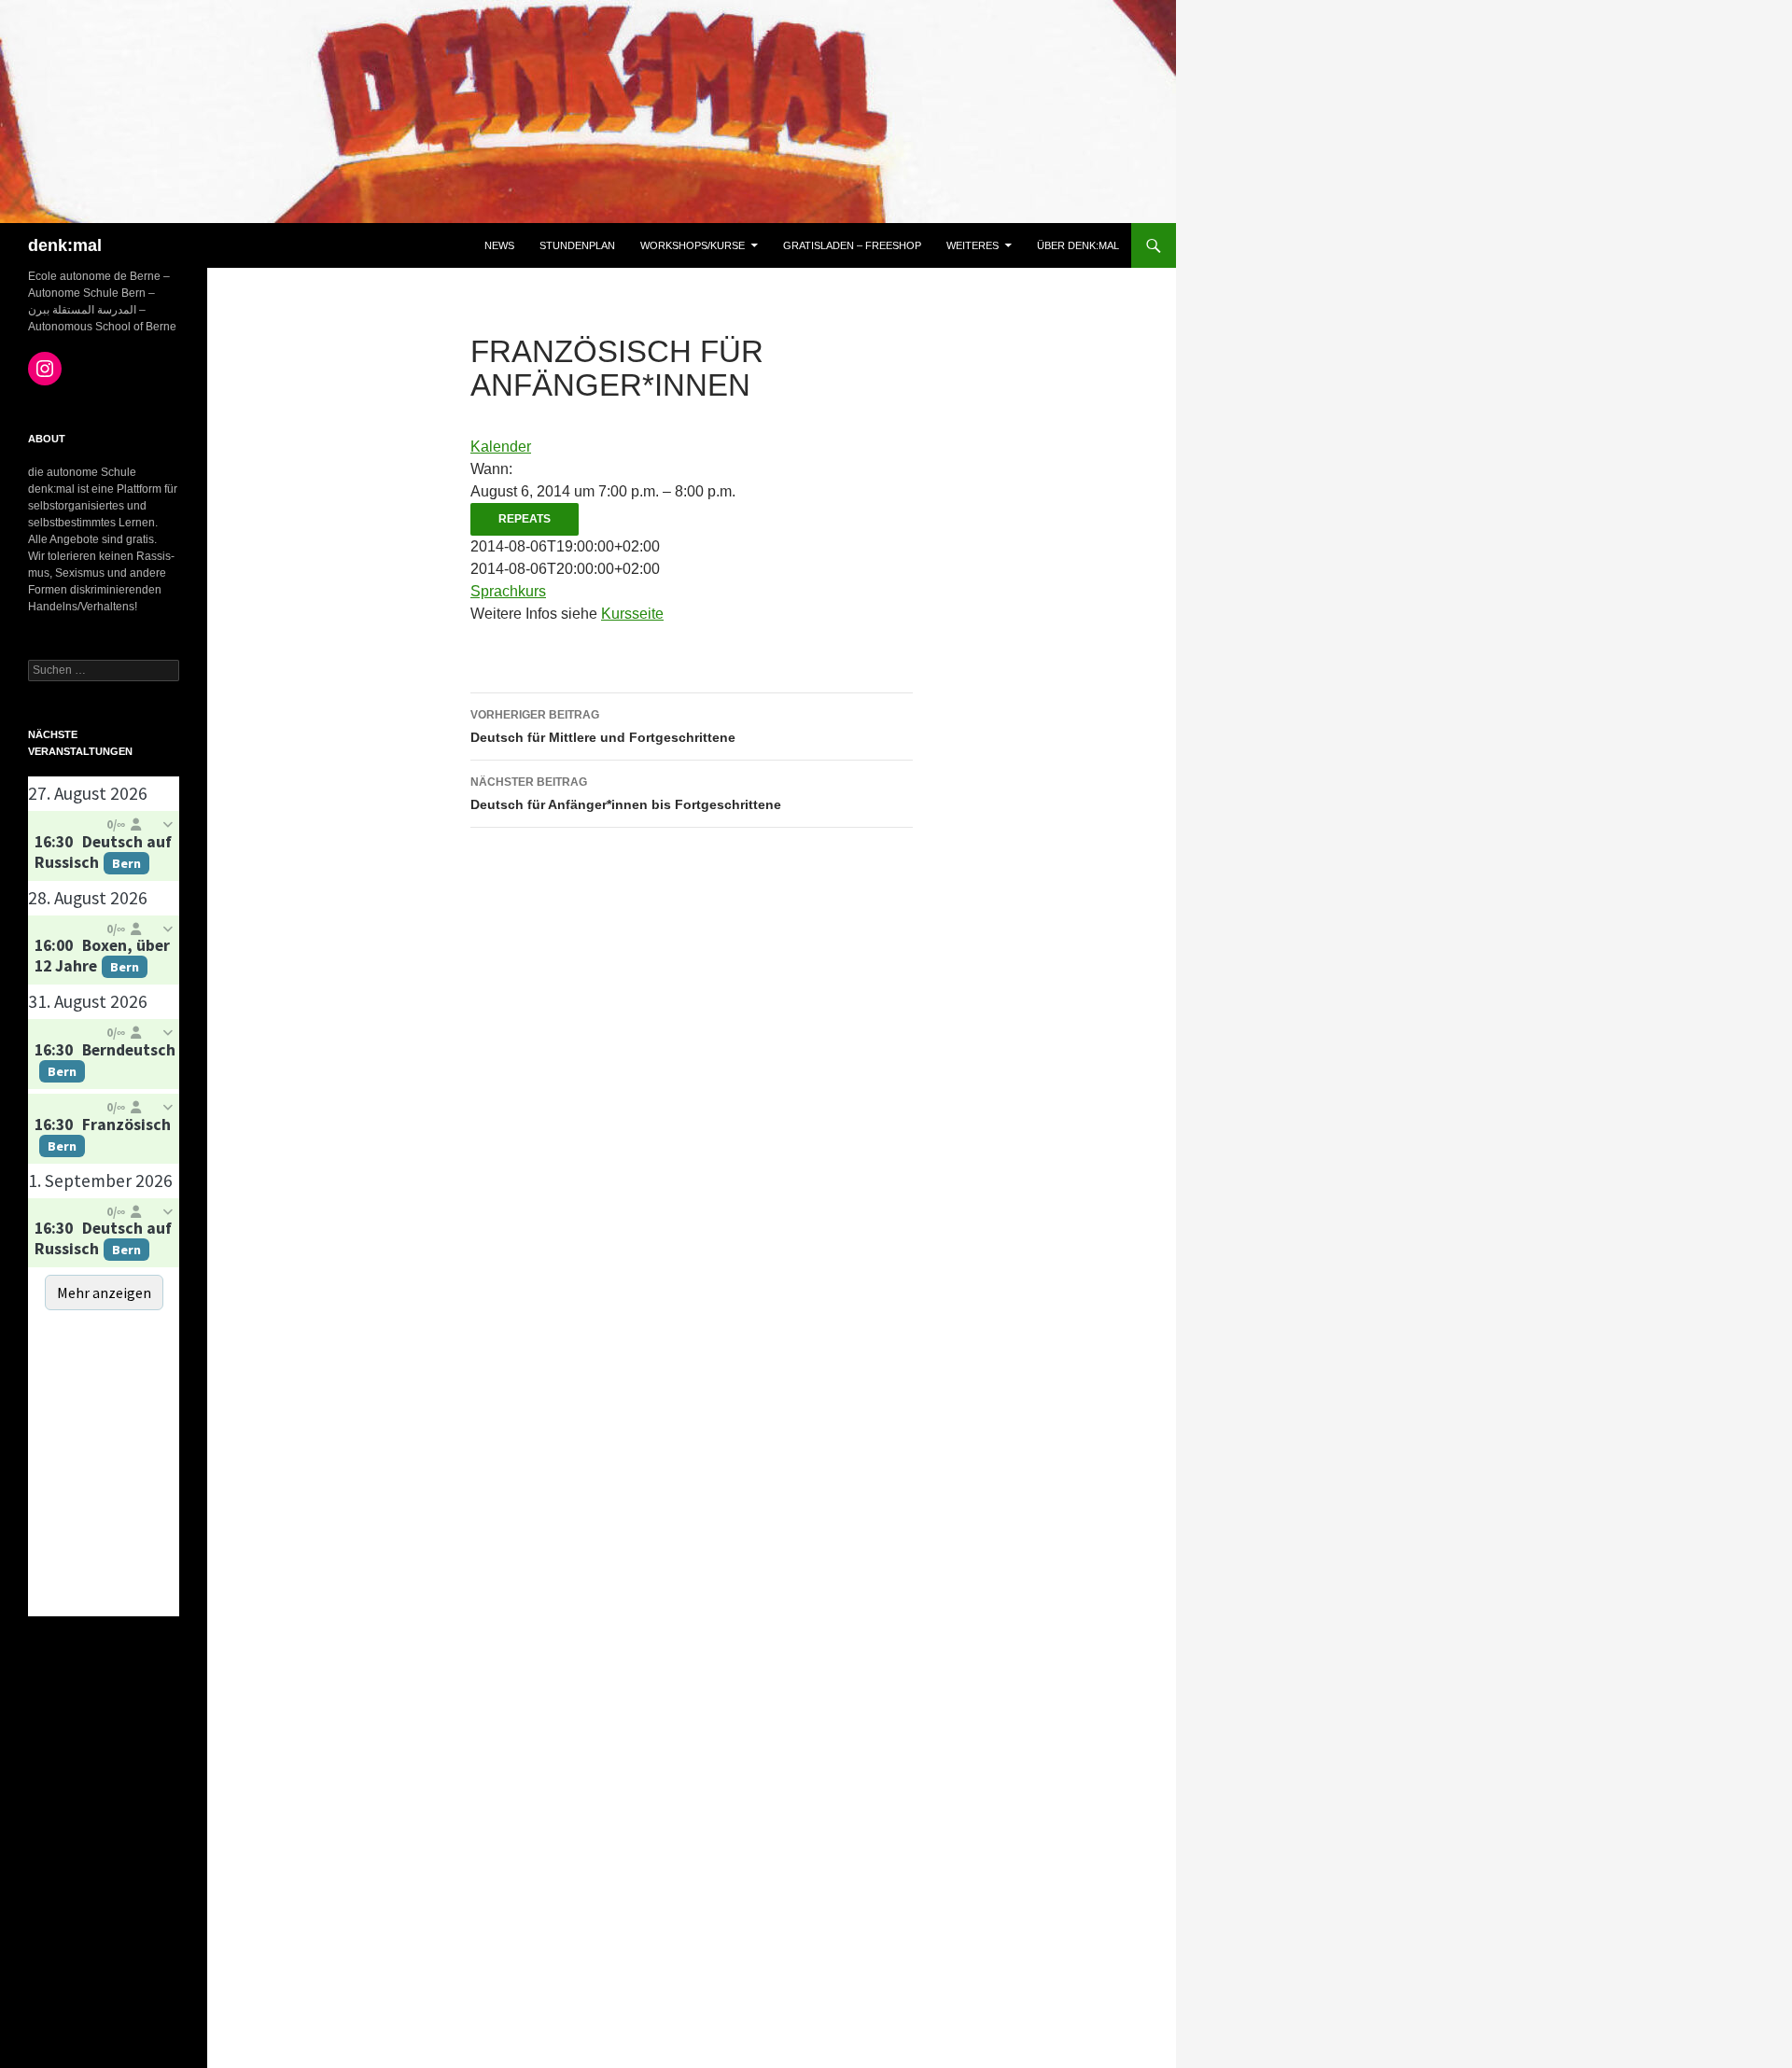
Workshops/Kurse (693, 245)
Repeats (525, 519)
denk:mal (65, 245)
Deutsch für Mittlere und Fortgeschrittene (603, 727)
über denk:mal (1078, 245)
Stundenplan (577, 245)
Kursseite (632, 614)
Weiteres (973, 245)
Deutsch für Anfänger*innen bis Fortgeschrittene (626, 794)
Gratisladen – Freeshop (852, 245)
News (499, 245)
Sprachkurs (508, 591)
